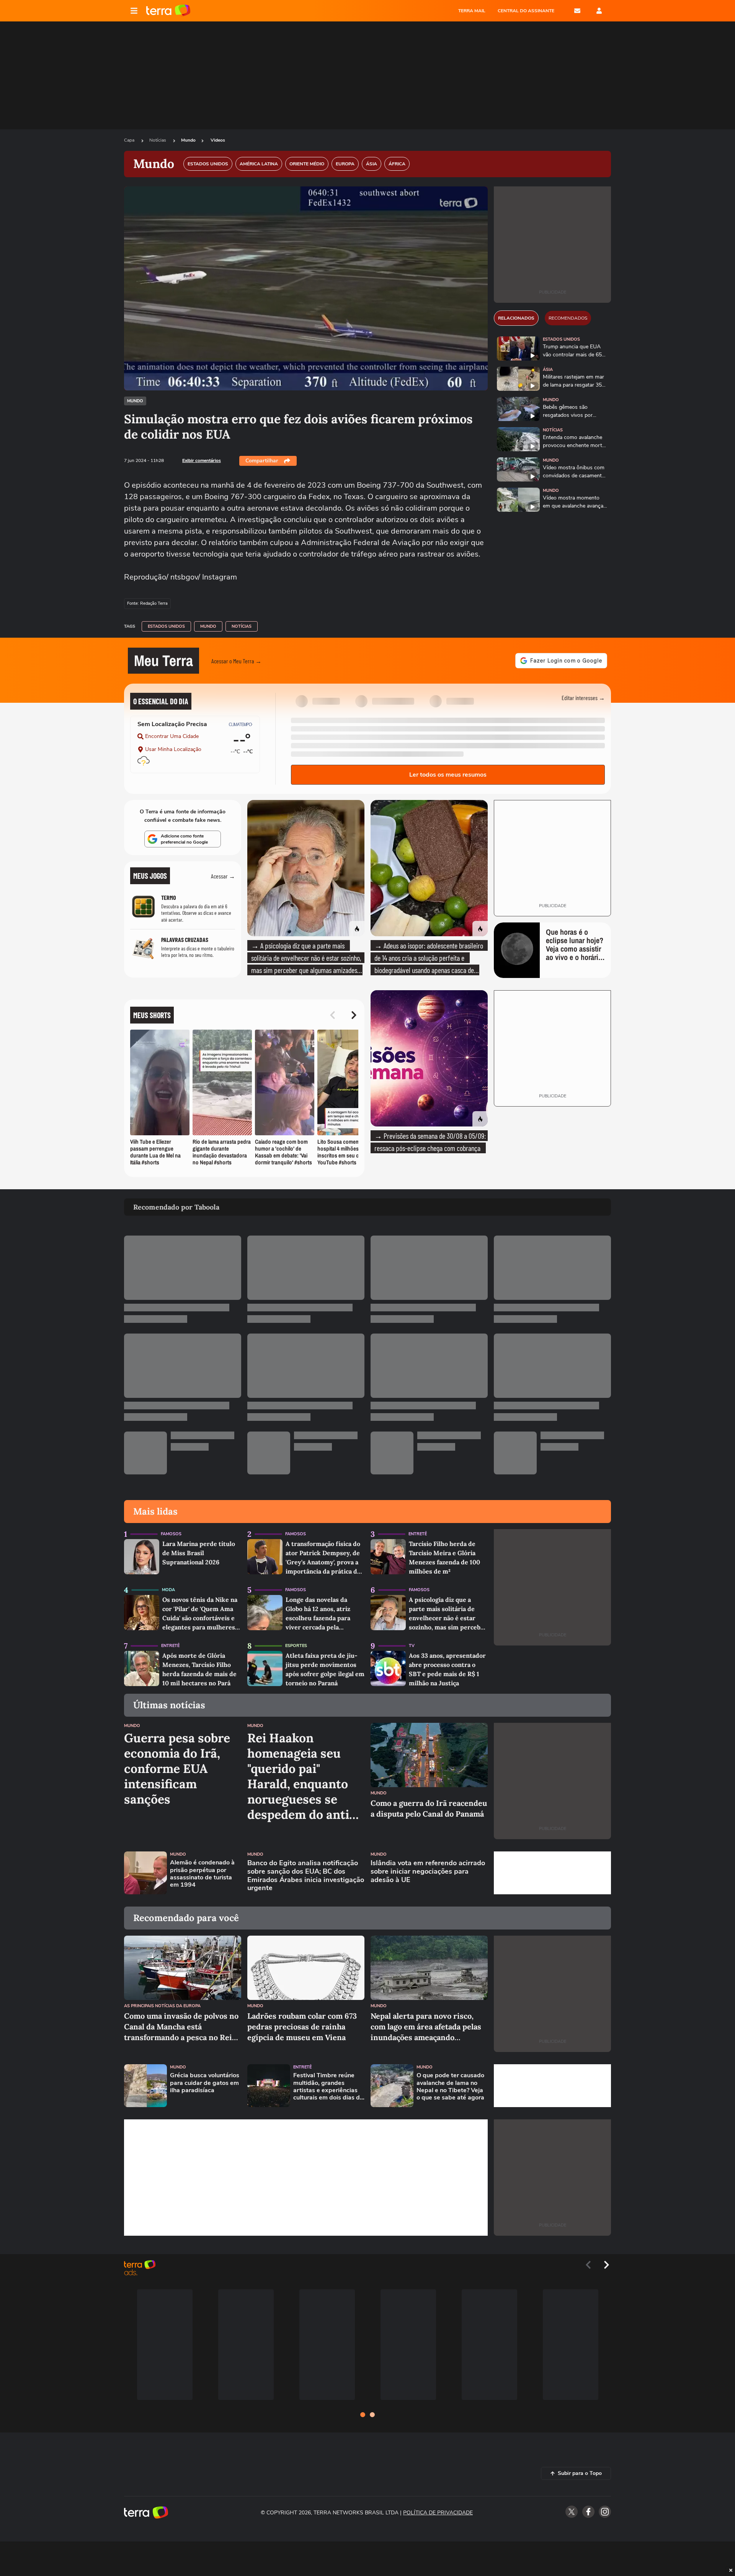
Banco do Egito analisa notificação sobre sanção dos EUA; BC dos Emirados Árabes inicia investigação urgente (306, 1876)
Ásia (548, 370)
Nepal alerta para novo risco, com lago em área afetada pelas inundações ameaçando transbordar (426, 2027)
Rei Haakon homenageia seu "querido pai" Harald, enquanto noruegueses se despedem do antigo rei (305, 1776)
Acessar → (223, 876)
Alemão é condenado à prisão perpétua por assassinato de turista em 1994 (202, 1874)
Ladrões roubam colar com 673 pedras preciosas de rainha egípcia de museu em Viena (302, 2027)
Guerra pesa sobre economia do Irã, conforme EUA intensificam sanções (177, 1769)
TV (412, 1646)
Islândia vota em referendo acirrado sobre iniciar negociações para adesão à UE (428, 1872)
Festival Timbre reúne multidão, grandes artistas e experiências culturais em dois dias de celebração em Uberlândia (328, 2087)
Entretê (418, 1534)
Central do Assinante (526, 11)
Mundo (188, 140)
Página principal (168, 11)
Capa (130, 140)
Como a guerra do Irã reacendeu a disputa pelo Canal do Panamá (429, 1808)
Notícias (158, 140)
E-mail (577, 11)
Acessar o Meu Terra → (236, 661)
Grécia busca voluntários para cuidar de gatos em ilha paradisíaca (205, 2083)
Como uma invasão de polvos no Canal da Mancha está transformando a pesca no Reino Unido (183, 2027)
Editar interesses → (583, 698)
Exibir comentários (202, 460)
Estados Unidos (166, 626)
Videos (218, 140)
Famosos (171, 1534)
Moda (168, 1590)
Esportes (296, 1646)
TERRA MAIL (472, 11)
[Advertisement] (552, 1873)
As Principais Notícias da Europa (162, 2006)
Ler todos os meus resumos (448, 775)
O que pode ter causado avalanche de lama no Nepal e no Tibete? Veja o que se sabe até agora (450, 2087)
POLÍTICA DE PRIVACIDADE (438, 2513)
